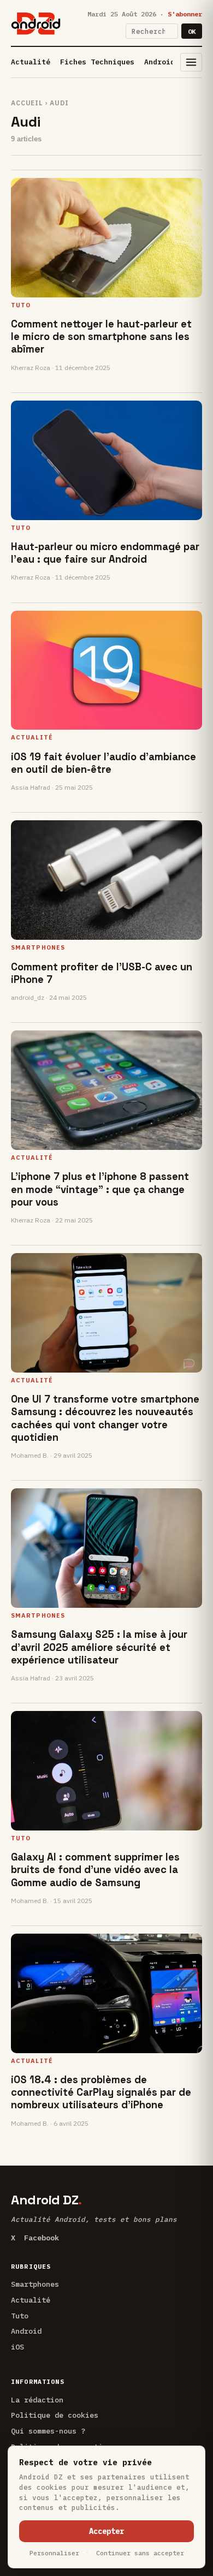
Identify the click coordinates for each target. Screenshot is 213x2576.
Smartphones (35, 2284)
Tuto (20, 2316)
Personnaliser (54, 2553)
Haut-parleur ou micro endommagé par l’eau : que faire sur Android (105, 553)
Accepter (106, 2531)
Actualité (31, 62)
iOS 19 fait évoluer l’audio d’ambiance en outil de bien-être (103, 763)
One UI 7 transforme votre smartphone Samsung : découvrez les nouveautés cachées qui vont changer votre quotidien (105, 1418)
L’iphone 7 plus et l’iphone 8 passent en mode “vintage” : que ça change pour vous (100, 1189)
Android (159, 62)
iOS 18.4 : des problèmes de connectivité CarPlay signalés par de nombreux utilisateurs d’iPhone (101, 2092)
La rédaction (37, 2400)
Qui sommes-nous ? (48, 2431)
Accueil (27, 103)
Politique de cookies (55, 2415)
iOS (17, 2347)
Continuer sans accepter (140, 2553)
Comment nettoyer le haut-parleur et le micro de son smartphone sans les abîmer (101, 336)
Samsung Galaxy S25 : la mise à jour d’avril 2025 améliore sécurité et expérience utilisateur (99, 1647)
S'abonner (185, 14)
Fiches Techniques (97, 62)
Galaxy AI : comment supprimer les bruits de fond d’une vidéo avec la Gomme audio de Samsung (95, 1870)
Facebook (42, 2238)
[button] (191, 62)
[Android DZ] (36, 23)
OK (192, 31)
